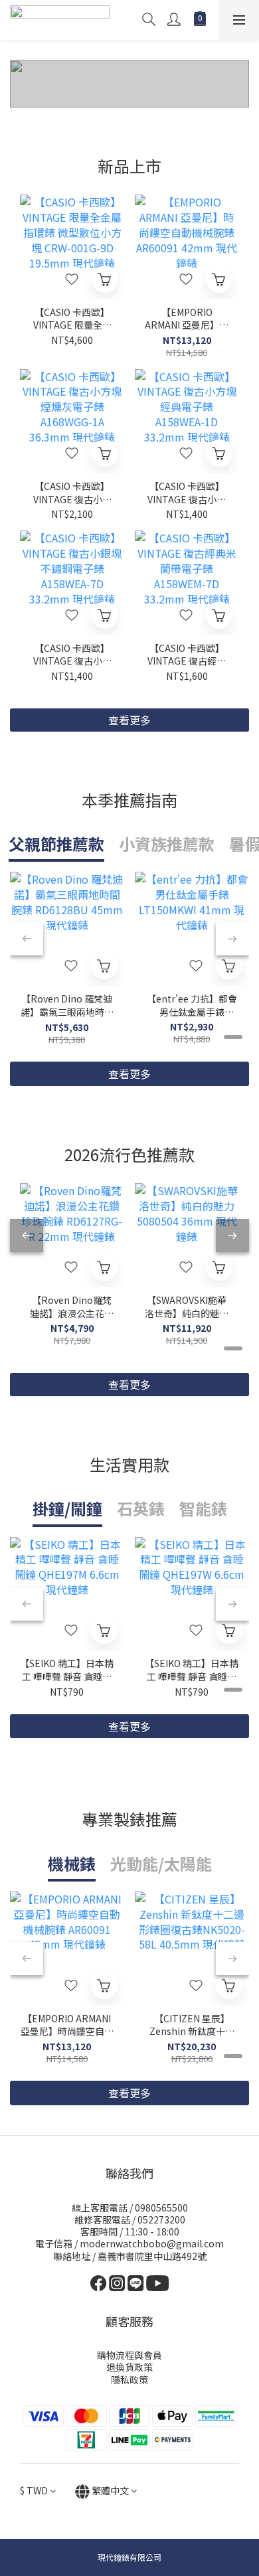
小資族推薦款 (167, 844)
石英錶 (141, 1508)
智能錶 (203, 1508)
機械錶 (72, 1863)
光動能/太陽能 (161, 1863)
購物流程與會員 (129, 2355)
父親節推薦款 (56, 844)
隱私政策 (129, 2379)
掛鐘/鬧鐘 (67, 1508)
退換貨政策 (129, 2367)
